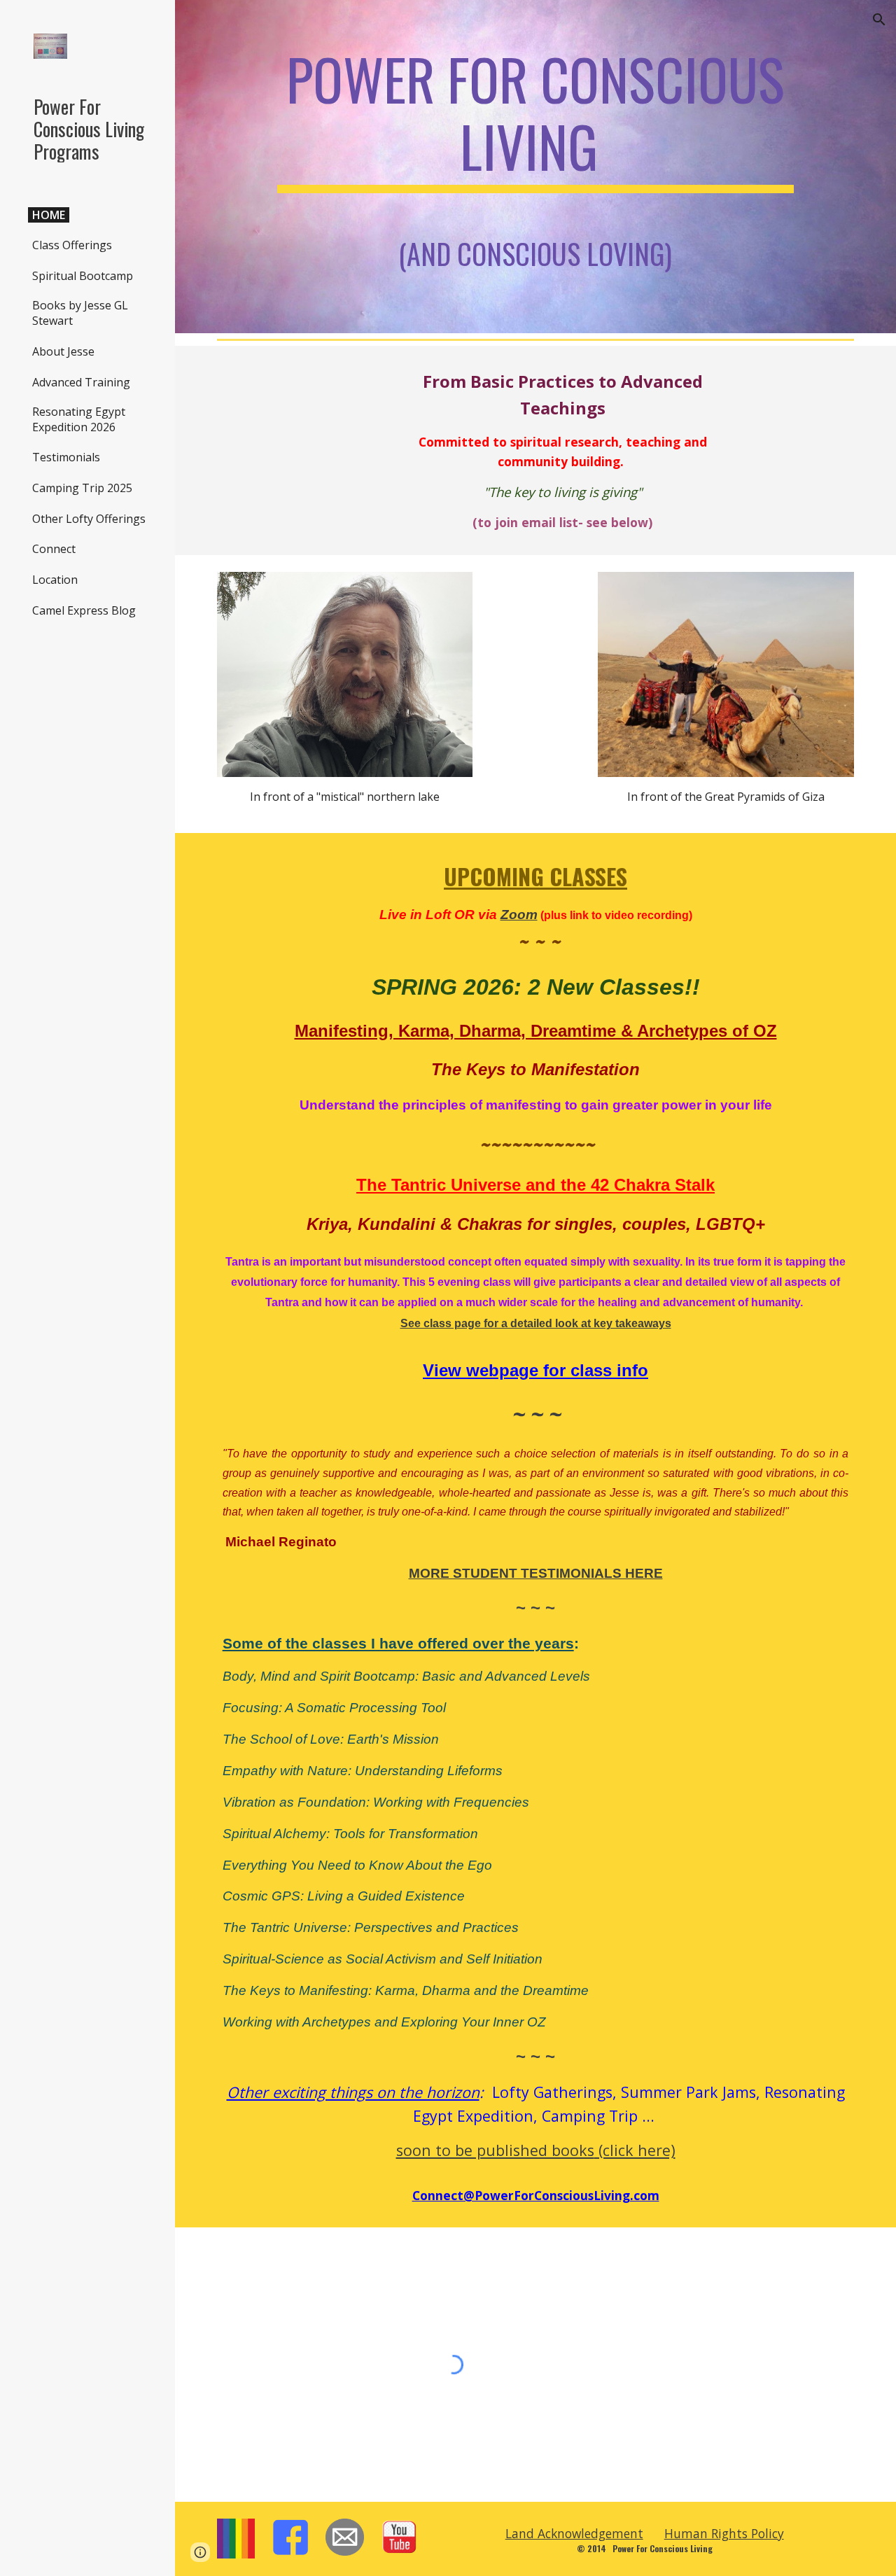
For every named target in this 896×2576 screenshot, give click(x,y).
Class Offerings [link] (72, 245)
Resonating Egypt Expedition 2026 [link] (79, 419)
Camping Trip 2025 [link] (82, 488)
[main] (536, 167)
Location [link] (55, 580)
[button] (879, 20)
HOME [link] (49, 215)
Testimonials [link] (66, 457)
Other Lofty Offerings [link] (89, 519)
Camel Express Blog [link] (84, 610)
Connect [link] (54, 549)
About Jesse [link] (63, 351)
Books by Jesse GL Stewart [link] (80, 313)
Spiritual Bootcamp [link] (83, 276)
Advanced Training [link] (81, 382)
